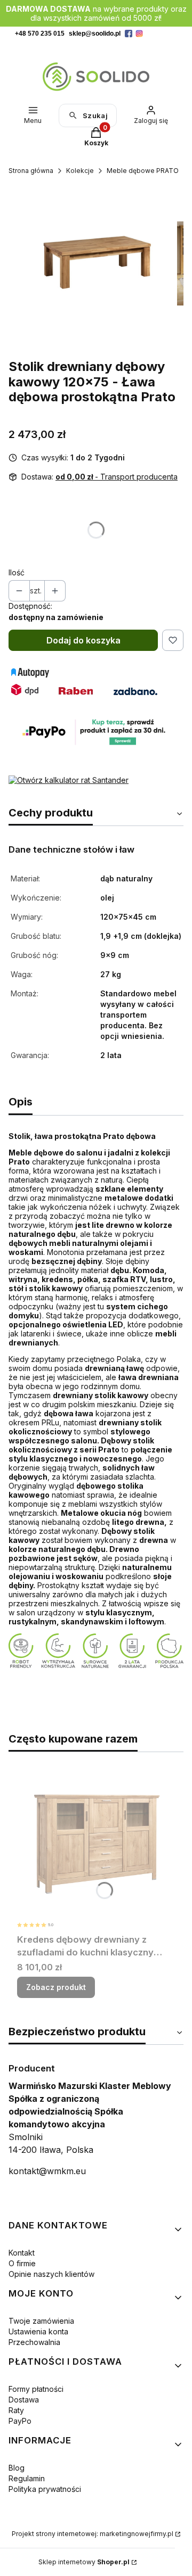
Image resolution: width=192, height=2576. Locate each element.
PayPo (20, 2421)
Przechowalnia (34, 2342)
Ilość (17, 572)
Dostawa (24, 2400)
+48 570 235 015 (40, 34)
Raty (16, 2410)
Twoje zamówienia (41, 2321)
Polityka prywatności (45, 2489)
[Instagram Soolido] (139, 34)
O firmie (22, 2263)
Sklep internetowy (84, 2562)
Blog (17, 2468)
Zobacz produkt (56, 1987)
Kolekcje (80, 171)
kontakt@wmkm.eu (47, 2171)
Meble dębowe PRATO (143, 171)
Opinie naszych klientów (51, 2274)
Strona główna (31, 171)
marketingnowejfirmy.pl (137, 2534)
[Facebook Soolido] (129, 34)
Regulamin (27, 2478)
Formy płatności (36, 2389)
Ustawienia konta (38, 2331)
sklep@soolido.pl (95, 34)
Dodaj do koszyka (83, 640)
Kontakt (22, 2253)
